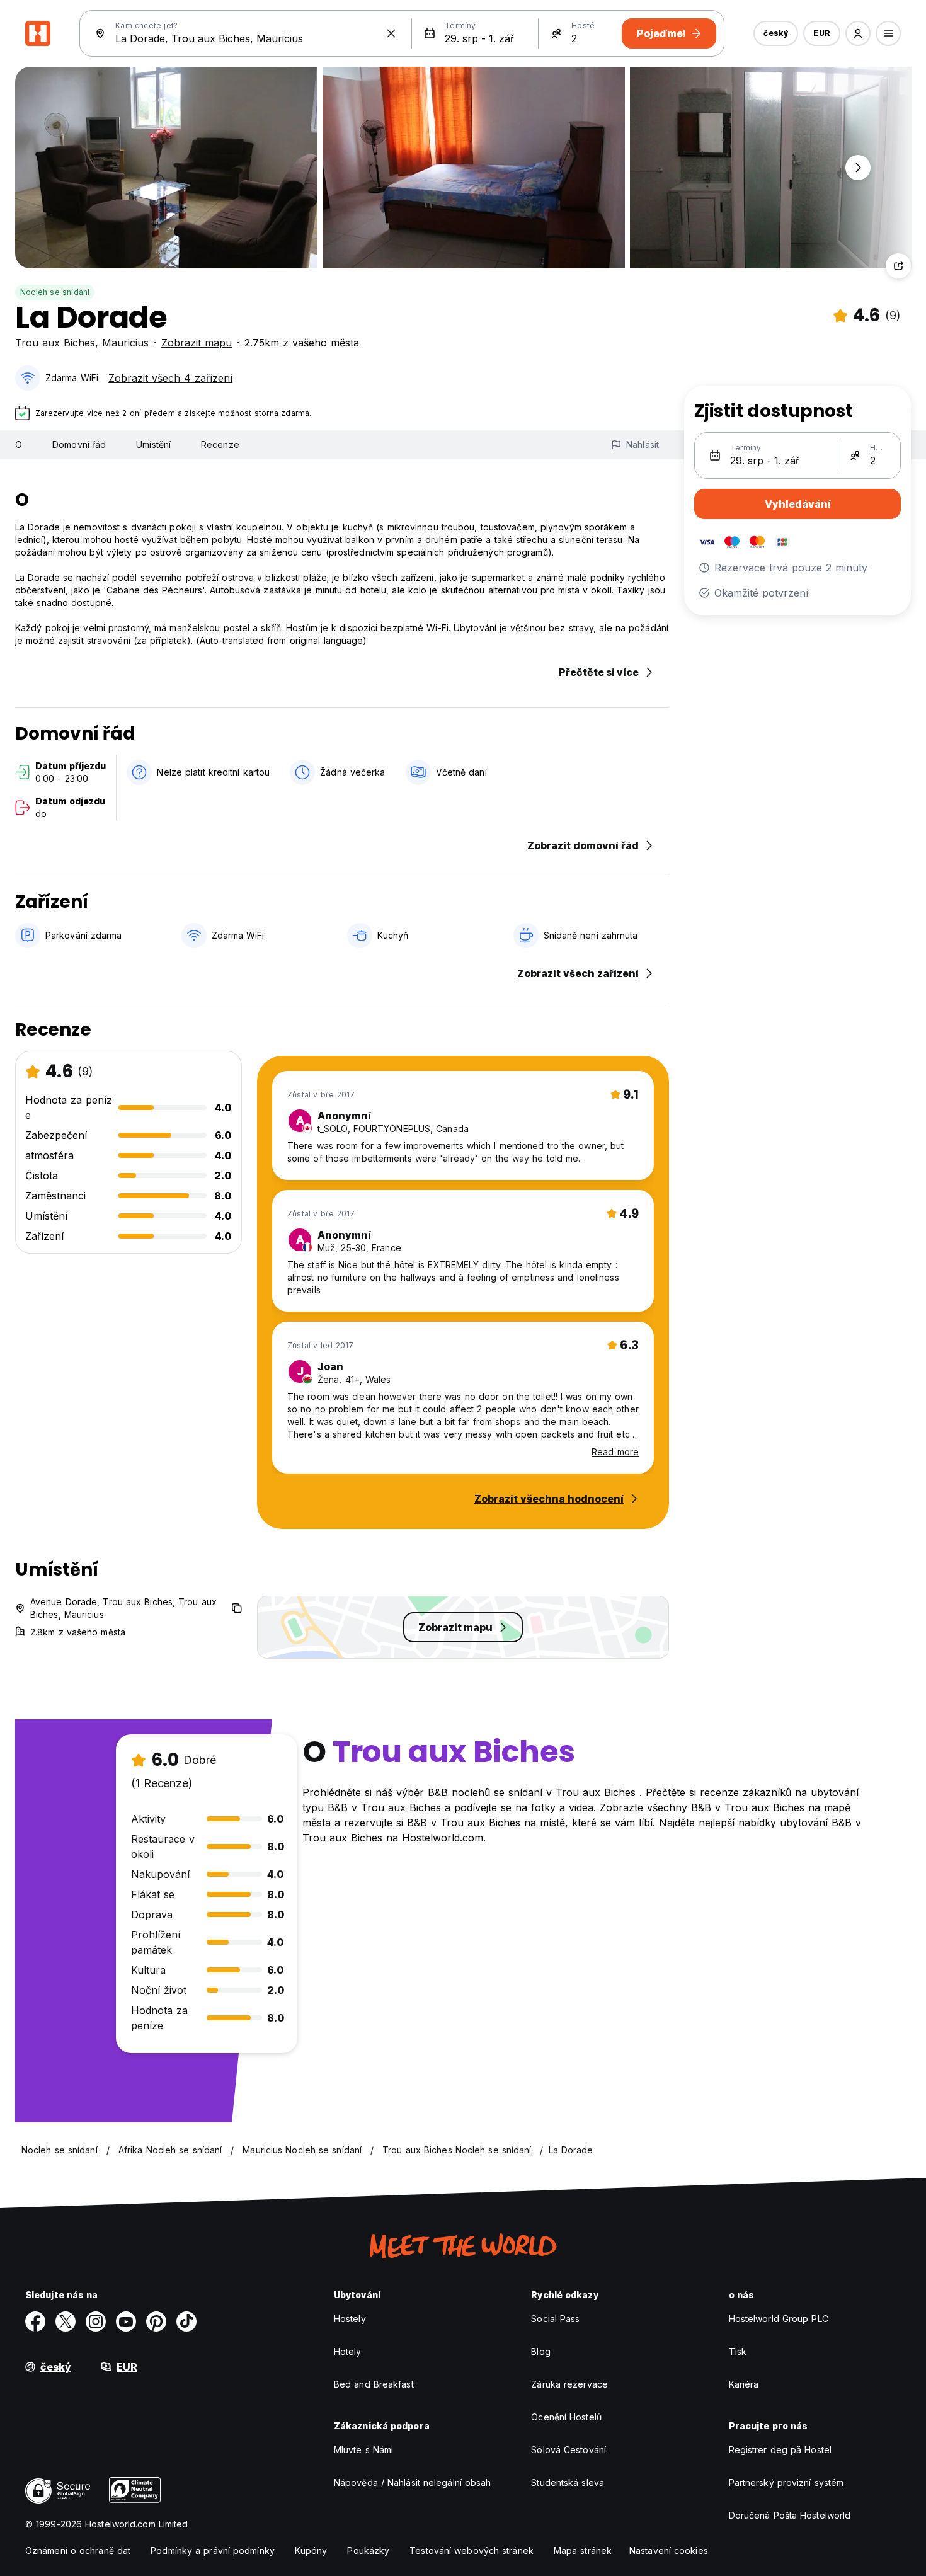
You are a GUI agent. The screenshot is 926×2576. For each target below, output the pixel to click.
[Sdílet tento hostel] (898, 266)
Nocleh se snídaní (55, 292)
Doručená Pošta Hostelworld (790, 2515)
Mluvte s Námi (363, 2450)
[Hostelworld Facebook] (35, 2321)
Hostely (350, 2319)
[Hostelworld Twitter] (66, 2321)
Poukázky (368, 2550)
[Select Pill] (858, 33)
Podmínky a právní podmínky (213, 2550)
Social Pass (555, 2319)
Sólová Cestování (569, 2450)
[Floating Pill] (858, 168)
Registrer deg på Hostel (780, 2450)
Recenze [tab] (220, 444)
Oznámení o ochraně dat (78, 2550)
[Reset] (391, 33)
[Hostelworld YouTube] (126, 2321)
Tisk (738, 2351)
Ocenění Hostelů (566, 2417)
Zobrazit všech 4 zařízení (170, 378)
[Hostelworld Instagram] (96, 2321)
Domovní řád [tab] (79, 444)
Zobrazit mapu (197, 343)
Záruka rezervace (569, 2384)
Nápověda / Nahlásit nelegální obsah (413, 2482)
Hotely (348, 2351)
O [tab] (19, 444)
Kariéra (744, 2384)
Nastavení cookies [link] (669, 2550)
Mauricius (125, 343)
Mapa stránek (583, 2550)
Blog (540, 2351)
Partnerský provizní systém (786, 2482)
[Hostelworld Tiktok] (186, 2321)
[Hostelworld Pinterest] (156, 2321)
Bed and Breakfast (374, 2384)
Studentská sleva (568, 2482)
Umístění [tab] (153, 444)
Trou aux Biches (55, 343)
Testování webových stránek (472, 2550)
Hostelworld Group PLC (779, 2319)
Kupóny (311, 2550)
